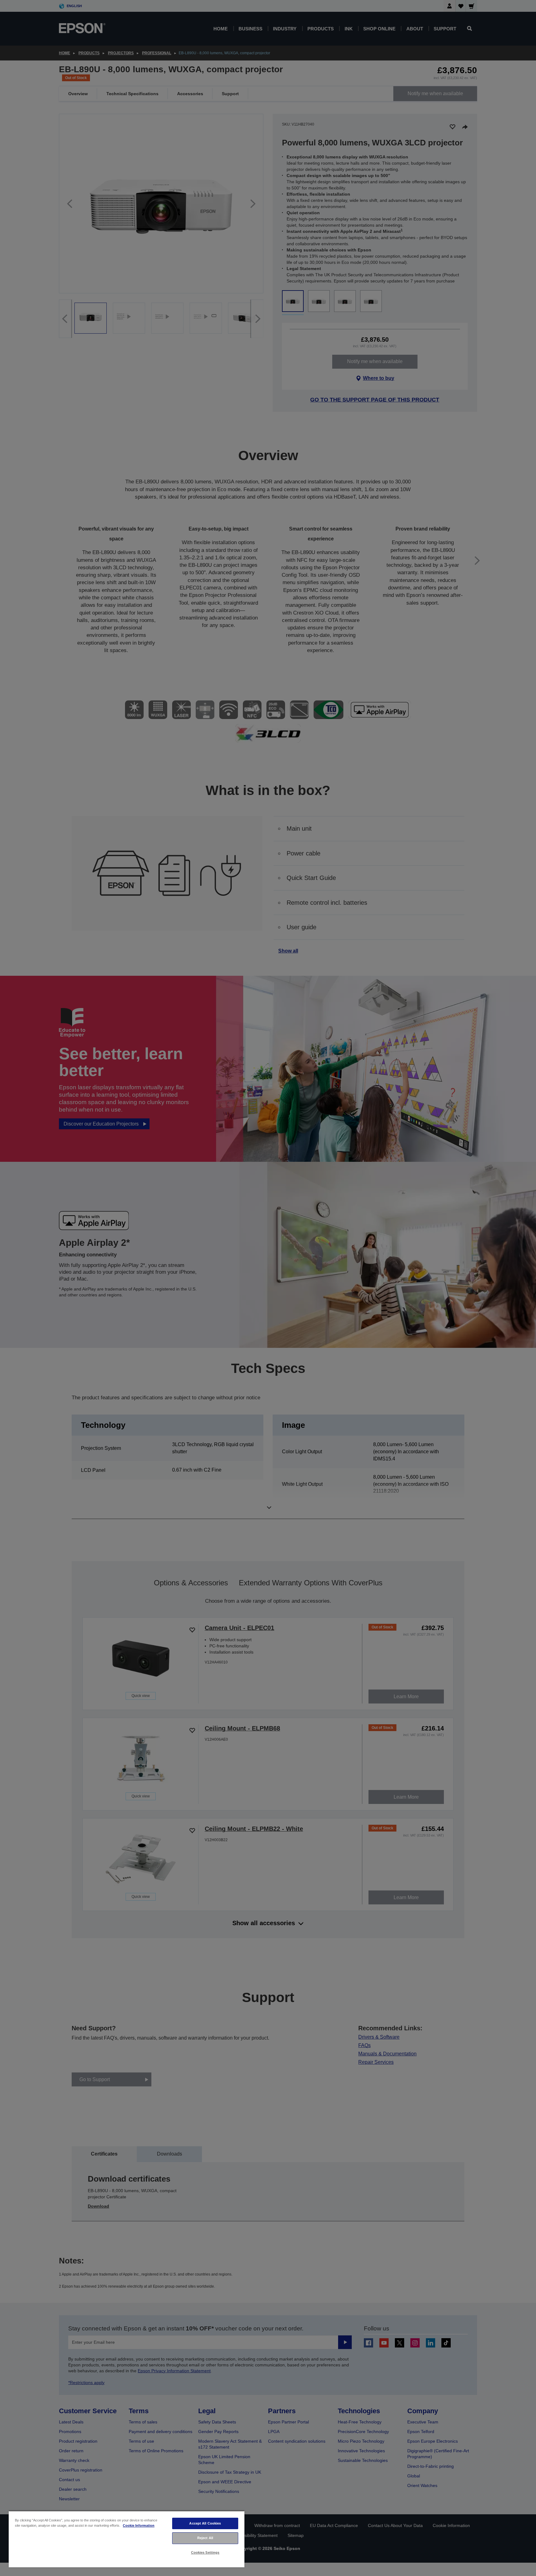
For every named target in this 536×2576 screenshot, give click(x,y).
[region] (127, 2539)
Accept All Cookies (205, 2523)
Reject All (205, 2538)
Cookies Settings (205, 2552)
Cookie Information (139, 2525)
